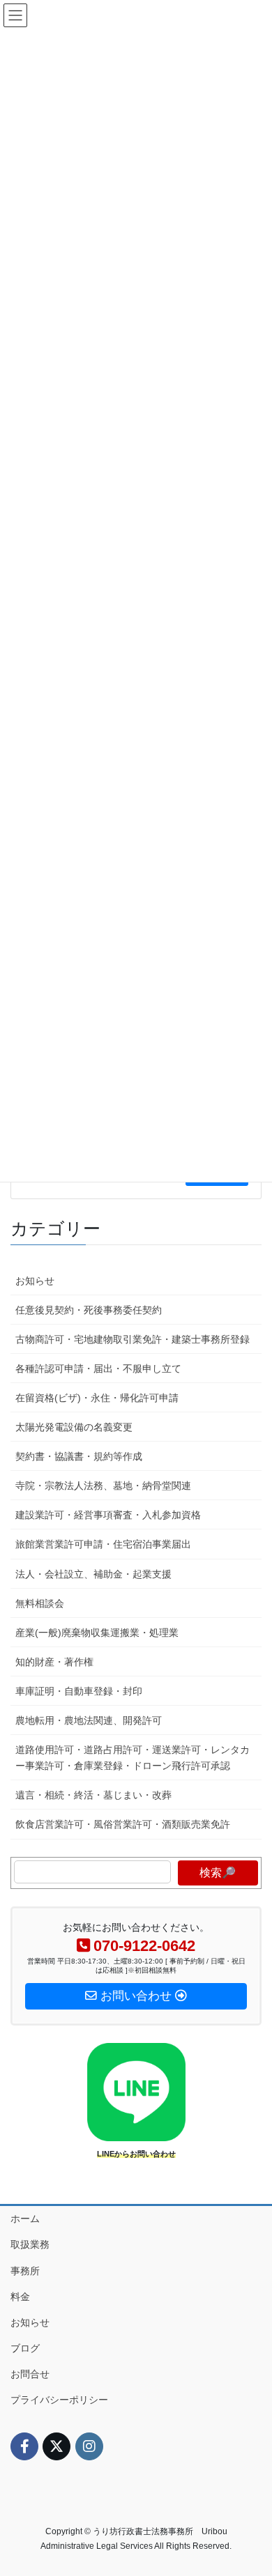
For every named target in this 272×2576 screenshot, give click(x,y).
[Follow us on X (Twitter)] (56, 2446)
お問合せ (30, 2374)
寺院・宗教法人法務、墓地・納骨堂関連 (103, 1486)
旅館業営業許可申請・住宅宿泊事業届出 (103, 1544)
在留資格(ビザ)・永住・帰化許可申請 (97, 1398)
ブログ (25, 2348)
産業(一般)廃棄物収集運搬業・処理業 (97, 1633)
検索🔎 (218, 1873)
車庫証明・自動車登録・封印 (79, 1691)
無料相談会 (40, 1603)
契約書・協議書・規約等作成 (79, 1456)
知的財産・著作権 (54, 1662)
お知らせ (35, 1281)
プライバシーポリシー (59, 2400)
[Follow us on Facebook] (24, 2446)
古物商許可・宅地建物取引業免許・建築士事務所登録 (133, 1339)
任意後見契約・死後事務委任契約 (89, 1310)
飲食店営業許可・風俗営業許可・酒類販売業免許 (123, 1824)
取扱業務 (30, 2244)
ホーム (25, 2219)
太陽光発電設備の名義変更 (74, 1427)
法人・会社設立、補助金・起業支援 (93, 1574)
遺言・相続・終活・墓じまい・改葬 (93, 1795)
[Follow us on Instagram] (89, 2446)
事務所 (25, 2271)
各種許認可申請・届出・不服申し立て (98, 1368)
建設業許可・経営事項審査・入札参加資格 (108, 1515)
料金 (20, 2297)
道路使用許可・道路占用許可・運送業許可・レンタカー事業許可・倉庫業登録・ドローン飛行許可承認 (133, 1758)
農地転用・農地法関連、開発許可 (89, 1720)
